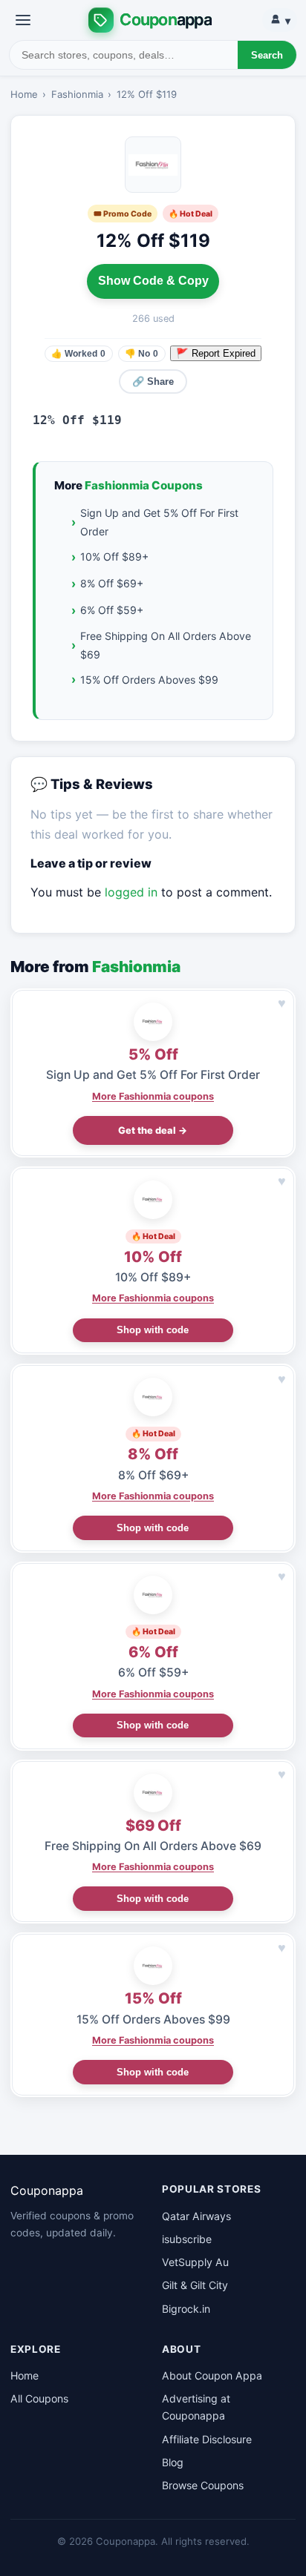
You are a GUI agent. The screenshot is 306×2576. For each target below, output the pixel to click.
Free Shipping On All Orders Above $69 (166, 645)
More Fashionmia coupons (153, 1096)
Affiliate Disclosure (207, 2439)
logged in (131, 892)
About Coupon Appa (212, 2375)
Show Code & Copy (153, 281)
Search (267, 55)
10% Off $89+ (114, 557)
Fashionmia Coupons (144, 485)
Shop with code (153, 1330)
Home (24, 94)
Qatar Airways (196, 2216)
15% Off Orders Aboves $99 (149, 680)
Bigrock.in (186, 2309)
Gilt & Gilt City (195, 2285)
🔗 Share (153, 382)
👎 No (141, 354)
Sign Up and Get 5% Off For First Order (159, 522)
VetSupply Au (195, 2262)
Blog (173, 2462)
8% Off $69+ (112, 583)
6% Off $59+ (112, 610)
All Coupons (39, 2398)
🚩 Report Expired (216, 353)
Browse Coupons (203, 2485)
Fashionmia (77, 94)
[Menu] (23, 20)
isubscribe (187, 2239)
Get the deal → (153, 1130)
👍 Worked (78, 354)
